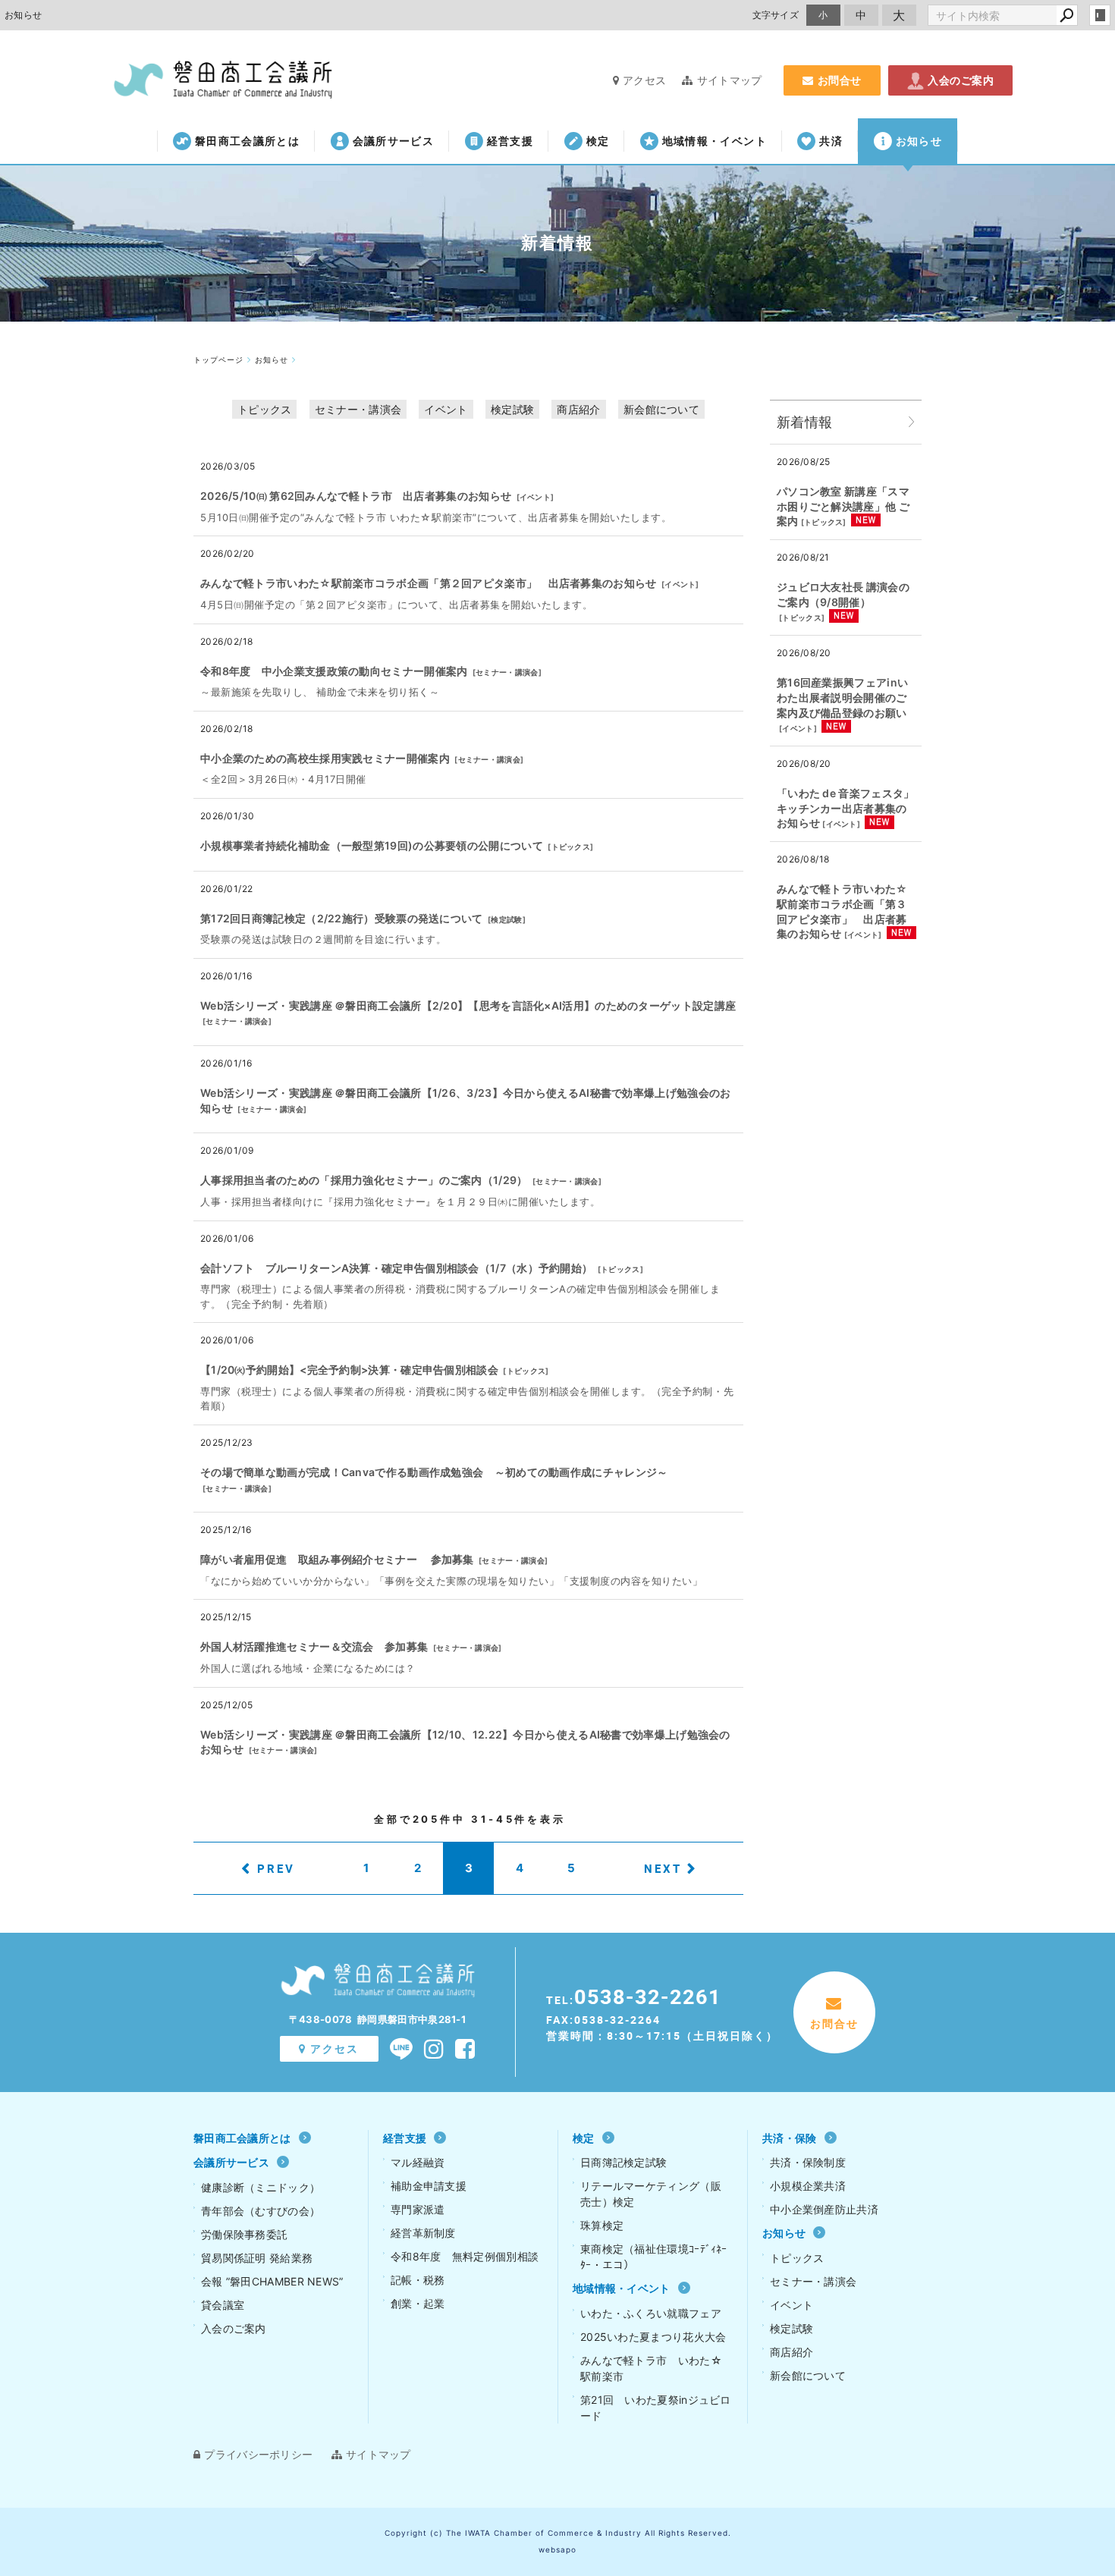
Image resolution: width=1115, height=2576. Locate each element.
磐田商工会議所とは (247, 141)
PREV (276, 1868)
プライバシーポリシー (258, 2454)
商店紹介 (578, 409)
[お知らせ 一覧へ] (912, 422)
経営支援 (510, 141)
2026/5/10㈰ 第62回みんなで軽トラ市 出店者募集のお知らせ (356, 496)
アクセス (644, 80)
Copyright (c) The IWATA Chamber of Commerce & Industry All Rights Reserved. (558, 2533)
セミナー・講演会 (358, 409)
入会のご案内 (961, 80)
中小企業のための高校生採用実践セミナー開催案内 (325, 758)
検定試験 (512, 409)
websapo (557, 2549)
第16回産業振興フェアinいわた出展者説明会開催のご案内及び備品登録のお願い (842, 697)
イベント (446, 409)
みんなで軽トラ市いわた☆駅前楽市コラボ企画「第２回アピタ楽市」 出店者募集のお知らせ (429, 583)
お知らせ (919, 141)
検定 (598, 141)
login (1100, 15)
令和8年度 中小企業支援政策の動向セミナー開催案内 (334, 671)
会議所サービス (393, 141)
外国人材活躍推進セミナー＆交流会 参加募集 (314, 1646)
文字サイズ (776, 15)
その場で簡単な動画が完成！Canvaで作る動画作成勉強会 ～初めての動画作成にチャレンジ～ (434, 1472)
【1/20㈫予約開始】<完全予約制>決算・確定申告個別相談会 (349, 1370)
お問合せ (840, 80)
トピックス (265, 409)
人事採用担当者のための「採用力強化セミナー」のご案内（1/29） (364, 1180)
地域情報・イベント (715, 141)
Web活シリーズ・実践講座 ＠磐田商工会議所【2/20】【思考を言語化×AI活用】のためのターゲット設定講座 (468, 1005)
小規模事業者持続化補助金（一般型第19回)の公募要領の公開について (372, 845)
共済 (831, 141)
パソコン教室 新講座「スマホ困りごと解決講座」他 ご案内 (843, 506)
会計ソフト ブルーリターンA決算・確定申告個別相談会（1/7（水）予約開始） (396, 1268)
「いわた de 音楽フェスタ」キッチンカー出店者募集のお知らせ (846, 808)
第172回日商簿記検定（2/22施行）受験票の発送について (342, 918)
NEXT (663, 1868)
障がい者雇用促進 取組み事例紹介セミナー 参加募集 (337, 1559)
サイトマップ (729, 80)
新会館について (661, 409)
